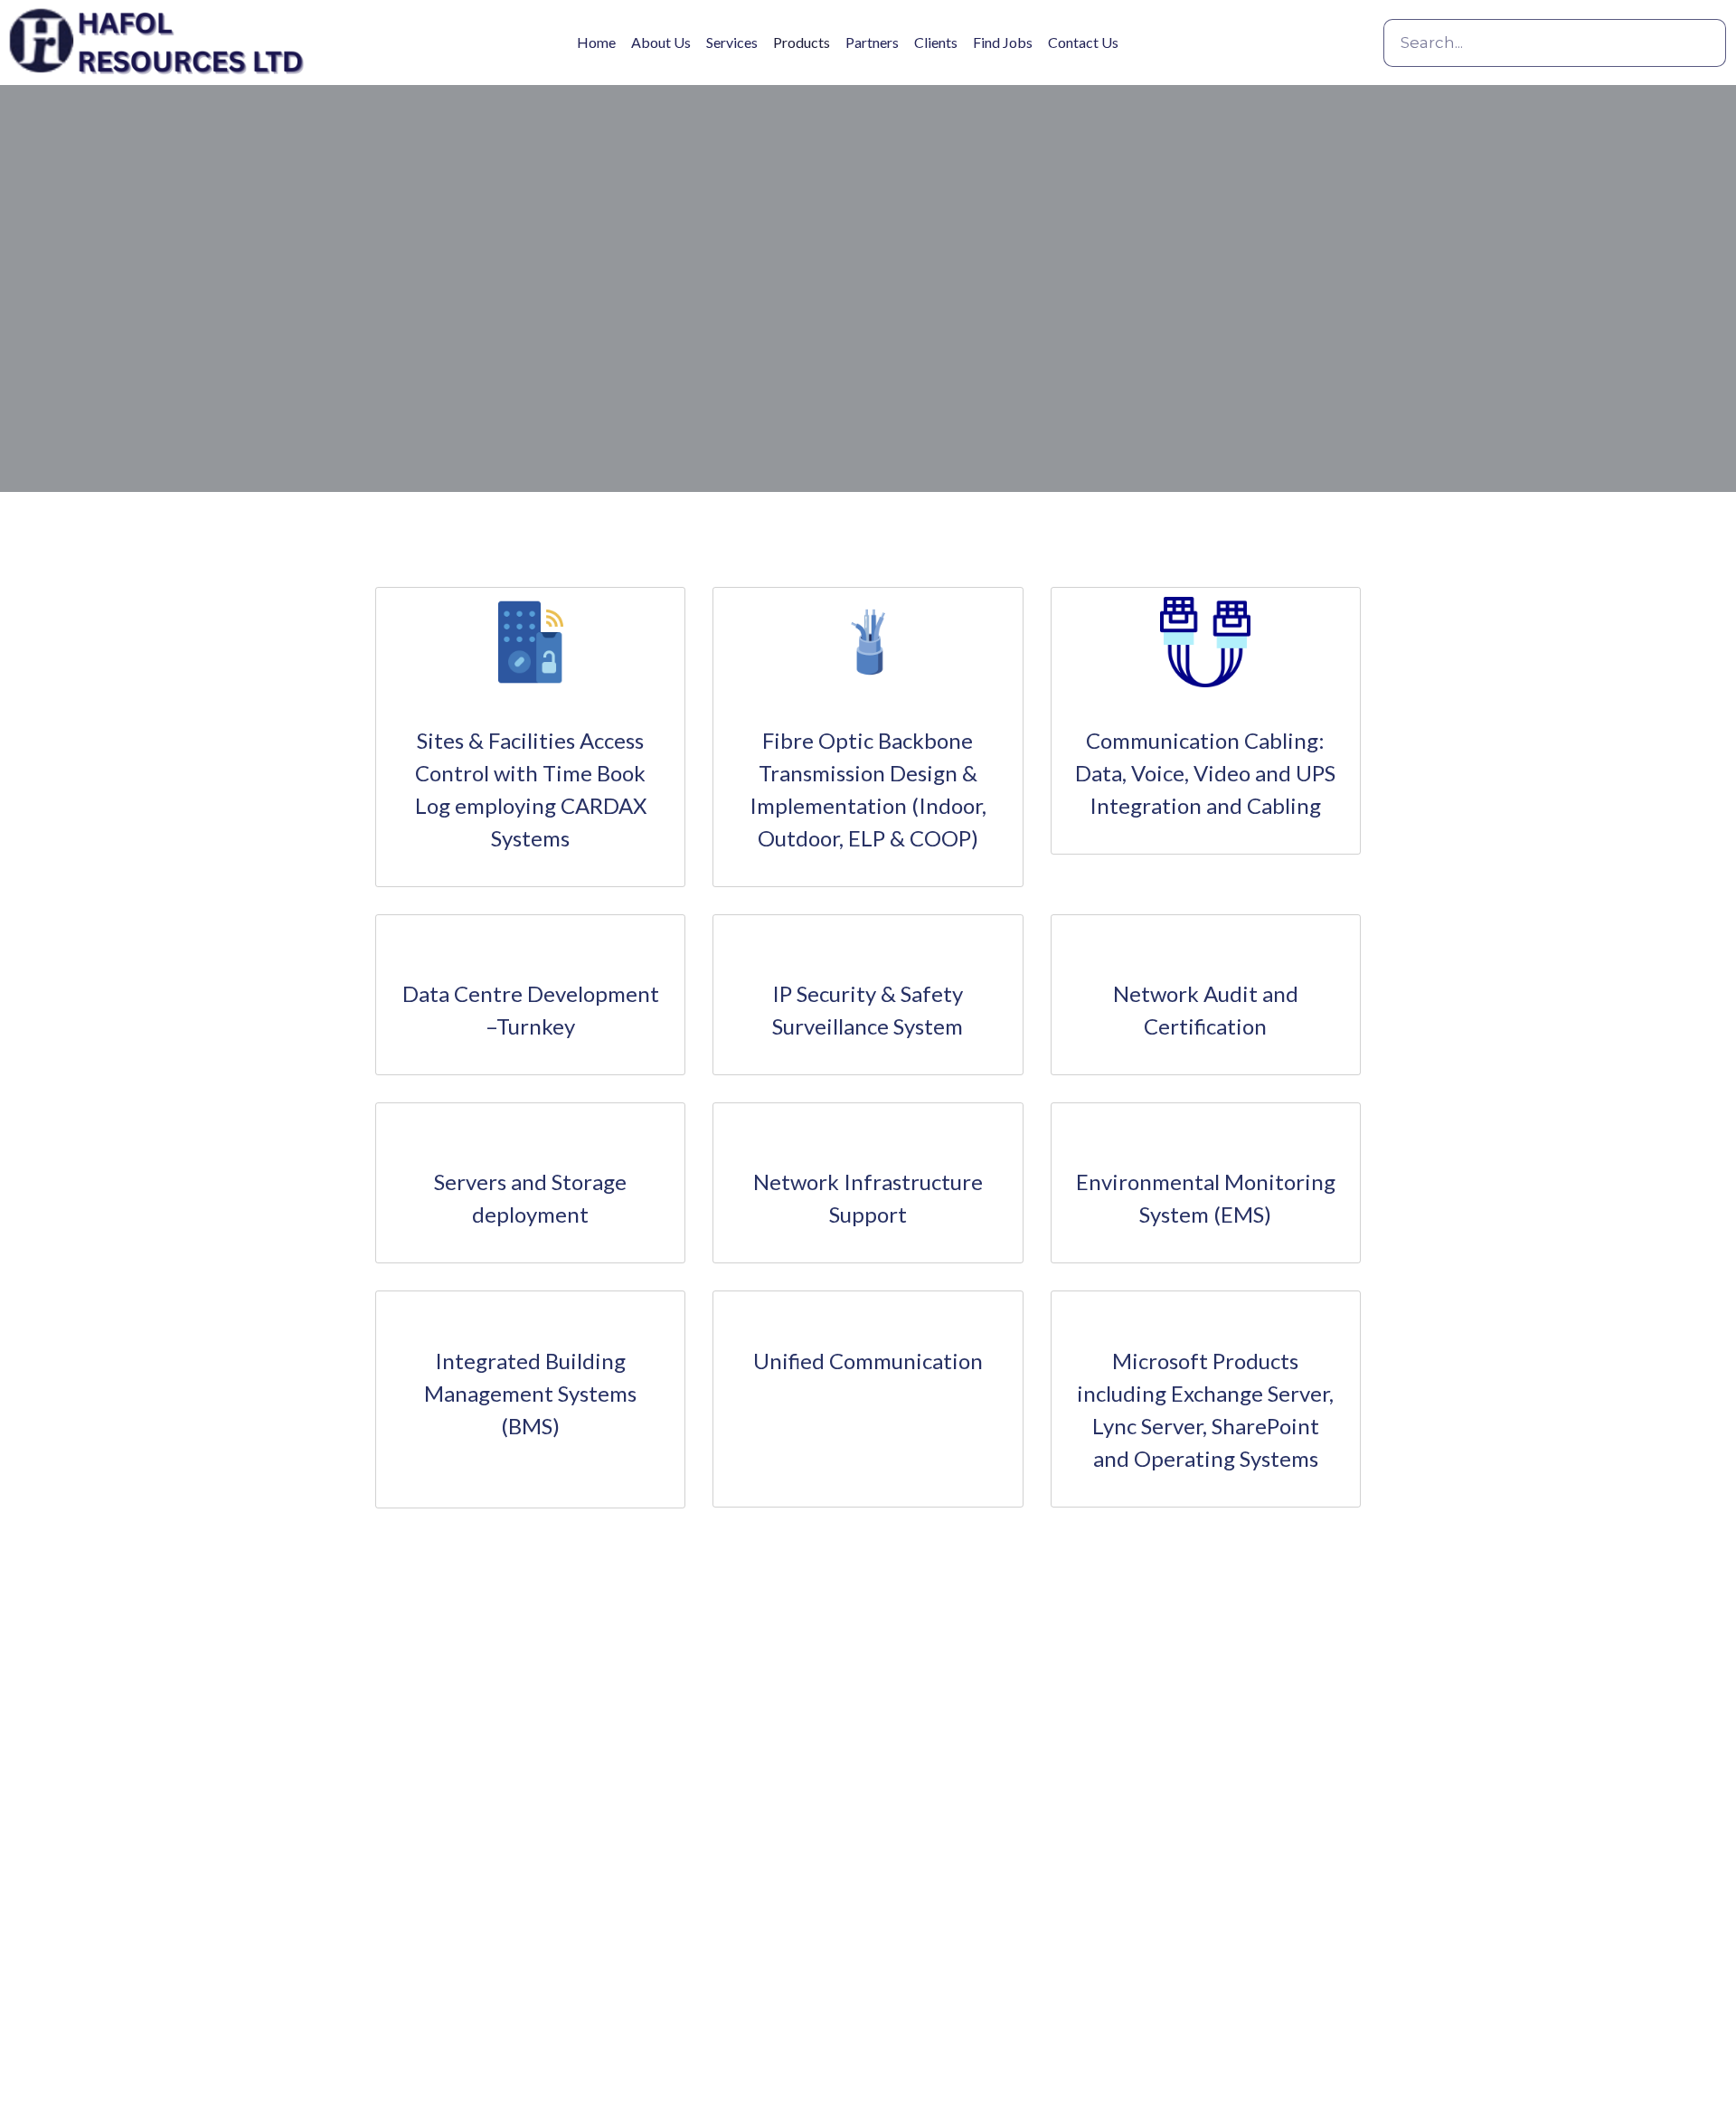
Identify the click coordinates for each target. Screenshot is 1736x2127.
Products (802, 42)
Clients (936, 42)
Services (732, 42)
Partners (872, 42)
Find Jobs (1003, 42)
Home (596, 42)
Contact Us (1083, 42)
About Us (661, 42)
